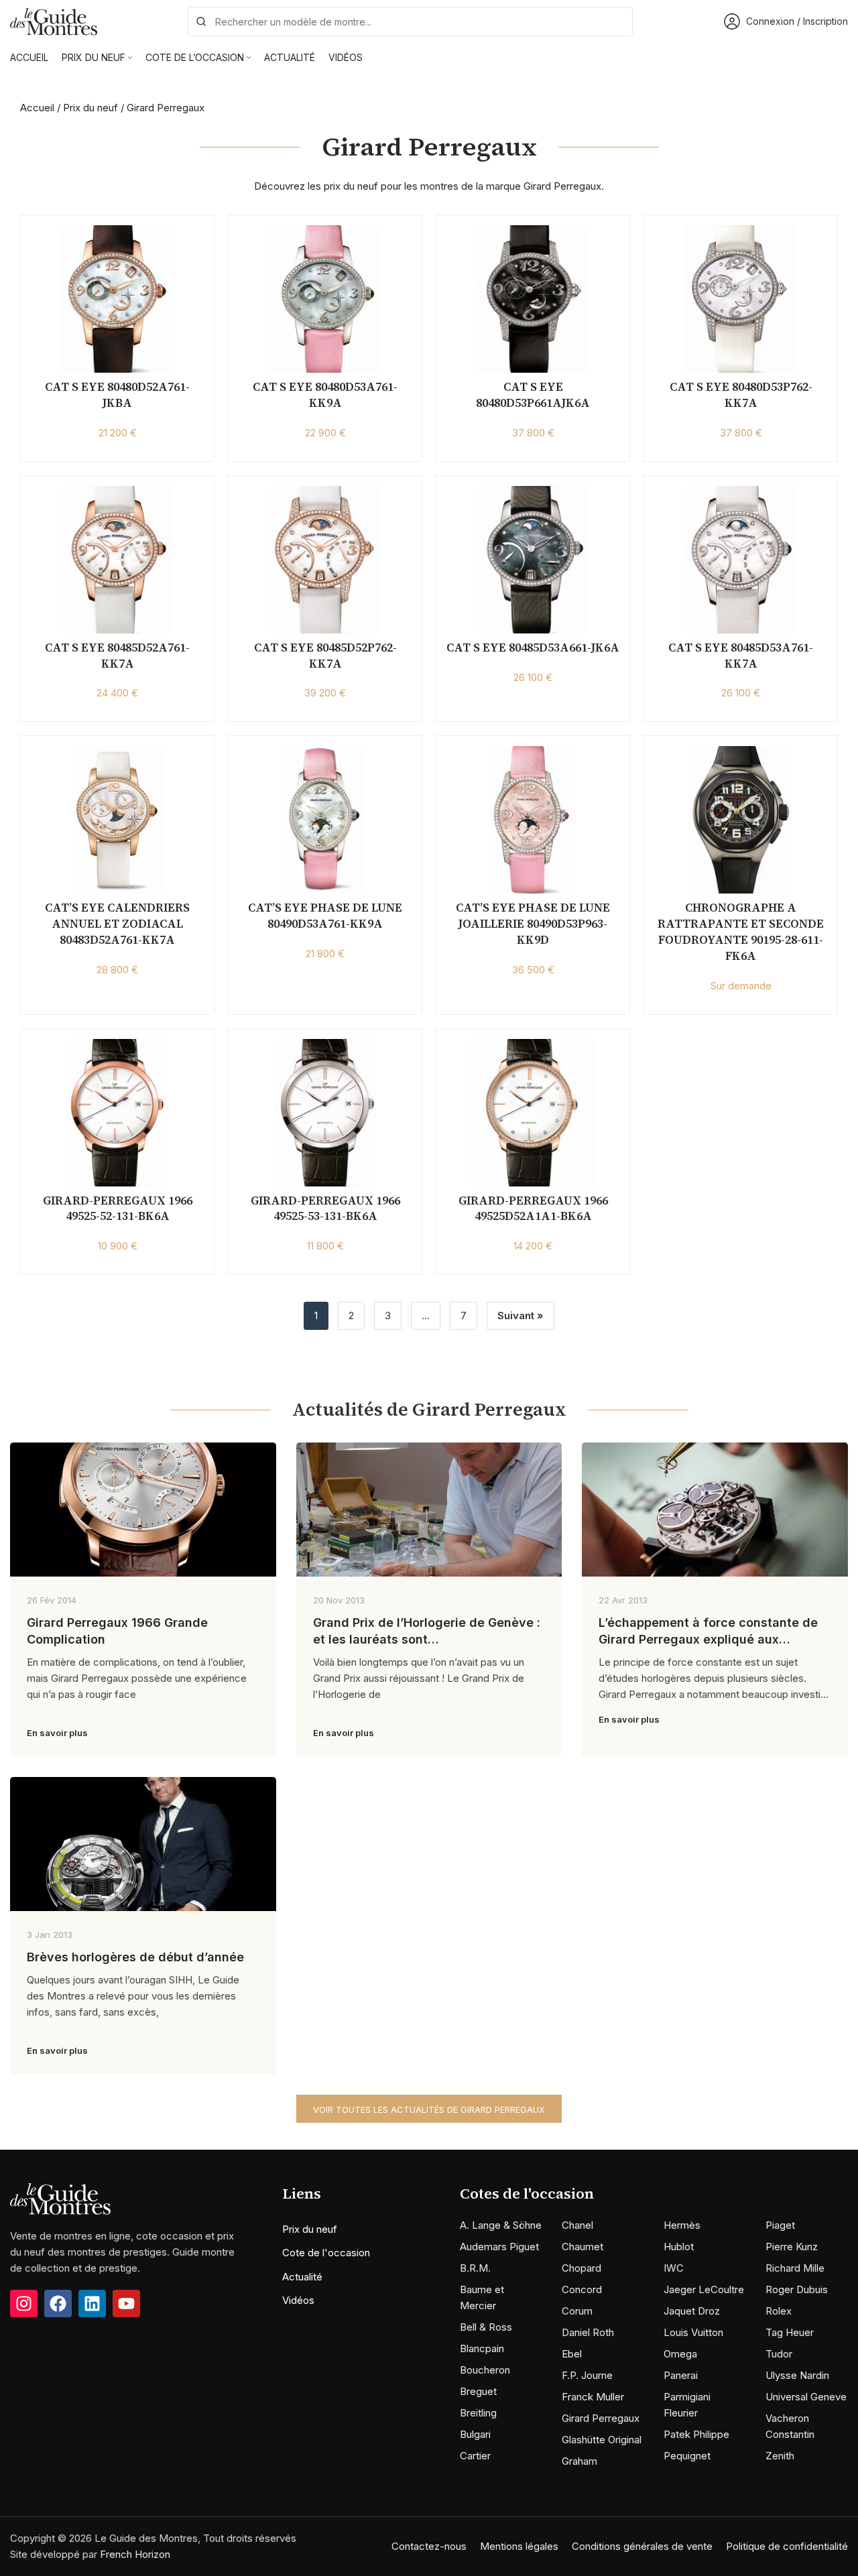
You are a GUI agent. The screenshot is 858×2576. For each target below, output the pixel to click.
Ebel (572, 2354)
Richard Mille (795, 2268)
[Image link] (60, 2198)
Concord (582, 2289)
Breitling (478, 2413)
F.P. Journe (587, 2375)
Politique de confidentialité (787, 2546)
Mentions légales (519, 2546)
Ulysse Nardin (797, 2375)
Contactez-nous (429, 2546)
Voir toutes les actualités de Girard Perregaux (429, 2109)
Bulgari (475, 2434)
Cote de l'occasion (326, 2253)
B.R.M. (475, 2268)
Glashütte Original (602, 2440)
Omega (680, 2354)
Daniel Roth (588, 2332)
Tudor (779, 2354)
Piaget (780, 2225)
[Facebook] (58, 2304)
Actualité (302, 2277)
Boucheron (485, 2370)
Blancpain (482, 2348)
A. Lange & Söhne (501, 2225)
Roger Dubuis (797, 2289)
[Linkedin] (92, 2304)
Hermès (682, 2225)
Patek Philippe (696, 2434)
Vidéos (298, 2300)
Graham (579, 2461)
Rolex (779, 2311)
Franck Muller (593, 2397)
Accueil (37, 108)
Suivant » (520, 1315)
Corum (577, 2311)
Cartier (475, 2456)
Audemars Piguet (499, 2247)
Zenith (780, 2456)
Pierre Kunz (792, 2247)
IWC (674, 2268)
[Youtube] (126, 2304)
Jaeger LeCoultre (704, 2289)
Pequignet (687, 2456)
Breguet (478, 2391)
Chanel (577, 2225)
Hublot (679, 2247)
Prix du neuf (90, 108)
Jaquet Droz (692, 2311)
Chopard (581, 2268)
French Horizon (135, 2554)
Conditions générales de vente (642, 2546)
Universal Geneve (806, 2397)
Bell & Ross (486, 2327)
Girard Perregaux (601, 2418)
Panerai (681, 2375)
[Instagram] (24, 2304)
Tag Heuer (790, 2332)
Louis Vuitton (693, 2332)
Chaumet (583, 2247)
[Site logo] (54, 20)
